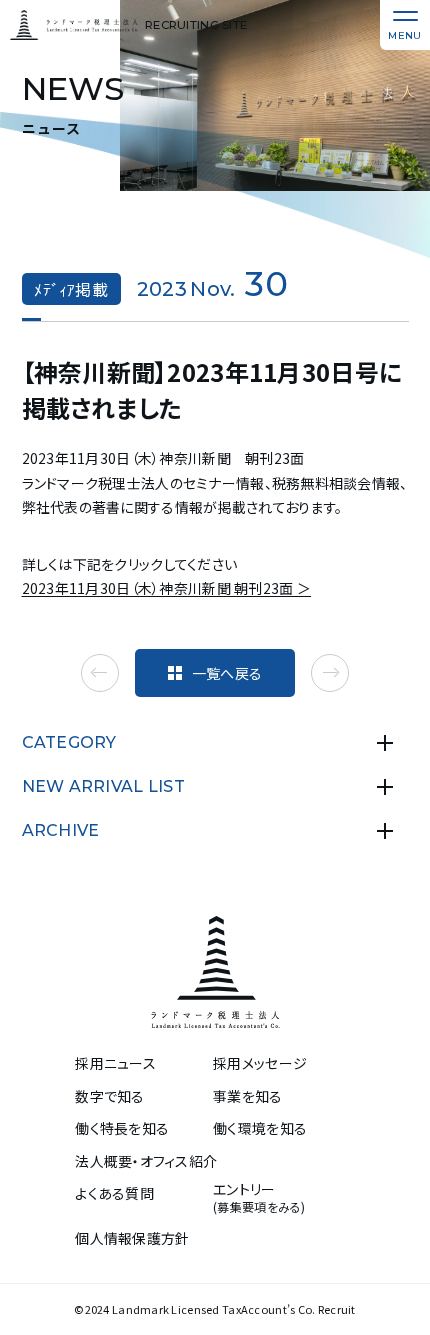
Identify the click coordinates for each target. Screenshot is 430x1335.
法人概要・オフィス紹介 (146, 1161)
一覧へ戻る (227, 673)
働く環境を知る (260, 1128)
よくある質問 (114, 1193)
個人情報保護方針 (132, 1238)
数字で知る (109, 1096)
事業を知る (247, 1096)
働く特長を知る (122, 1128)
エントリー (259, 1198)
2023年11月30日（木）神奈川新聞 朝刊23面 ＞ (167, 588)
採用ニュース (115, 1063)
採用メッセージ (260, 1063)
